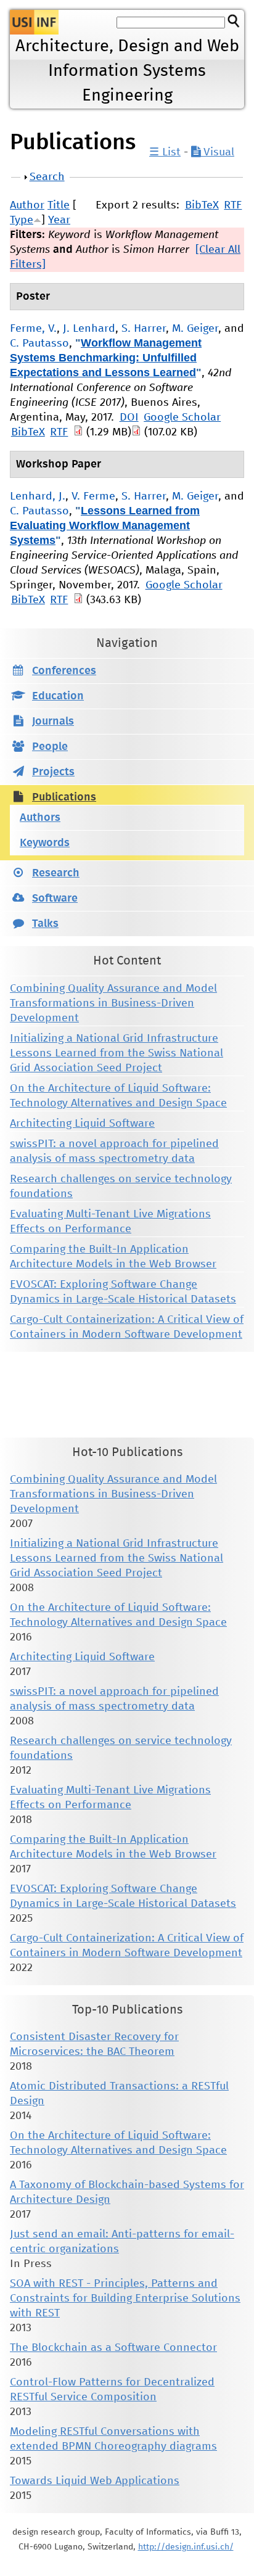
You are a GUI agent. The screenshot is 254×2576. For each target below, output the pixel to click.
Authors (40, 818)
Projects (53, 772)
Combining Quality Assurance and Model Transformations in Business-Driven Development (113, 1003)
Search (47, 177)
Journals (53, 722)
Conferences (64, 671)
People (50, 747)
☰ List (165, 152)
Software (55, 899)
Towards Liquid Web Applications (95, 2481)
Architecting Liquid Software (82, 1124)
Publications (64, 797)
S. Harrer (144, 329)
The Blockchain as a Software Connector (113, 2348)
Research (56, 873)
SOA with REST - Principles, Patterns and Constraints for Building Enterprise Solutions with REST (125, 2298)
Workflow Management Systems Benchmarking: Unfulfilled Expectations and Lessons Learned (106, 358)
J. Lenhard (89, 329)
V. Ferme (93, 496)
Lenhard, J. (38, 496)
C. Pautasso (39, 344)
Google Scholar (182, 418)
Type (22, 220)
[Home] (34, 22)
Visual (217, 152)
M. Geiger (195, 329)
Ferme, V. (33, 329)
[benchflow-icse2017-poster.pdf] (78, 432)
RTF (233, 205)
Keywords (45, 843)
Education (58, 696)
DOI (129, 418)
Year (59, 220)
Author (27, 205)
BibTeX (202, 205)
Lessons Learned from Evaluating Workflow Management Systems (105, 525)
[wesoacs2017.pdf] (78, 600)
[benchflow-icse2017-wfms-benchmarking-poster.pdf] (136, 432)
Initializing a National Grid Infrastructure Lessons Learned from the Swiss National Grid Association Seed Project (117, 1053)
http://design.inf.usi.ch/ (186, 2547)
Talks (45, 924)
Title (59, 205)
